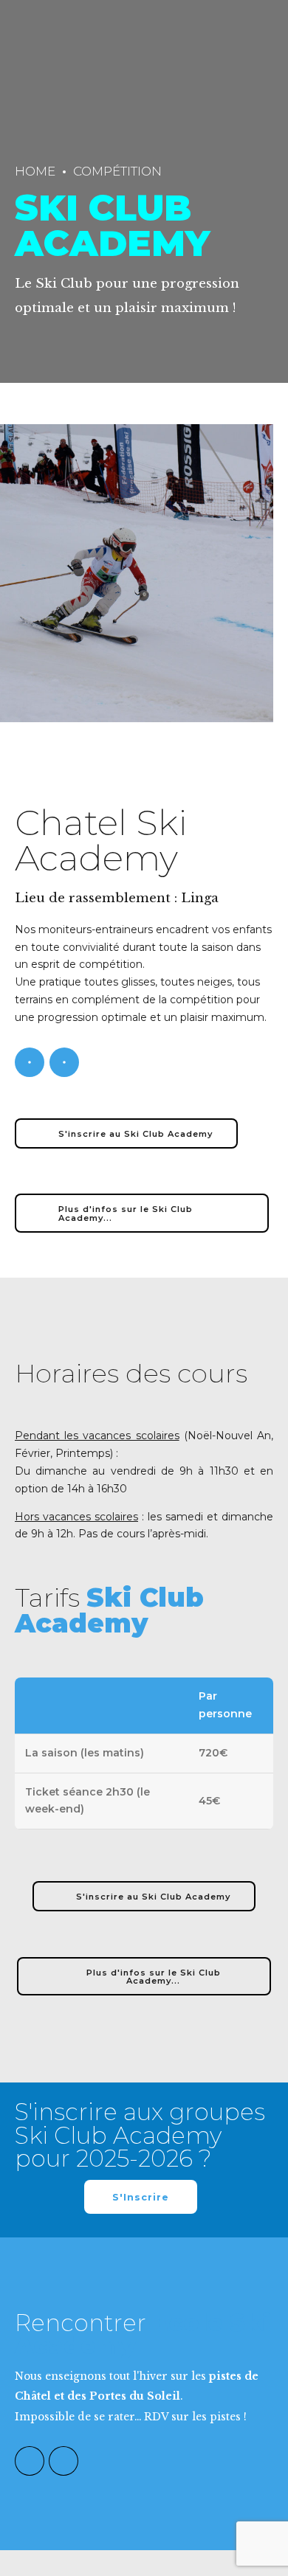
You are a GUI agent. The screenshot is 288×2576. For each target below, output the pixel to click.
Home (35, 171)
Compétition (117, 171)
